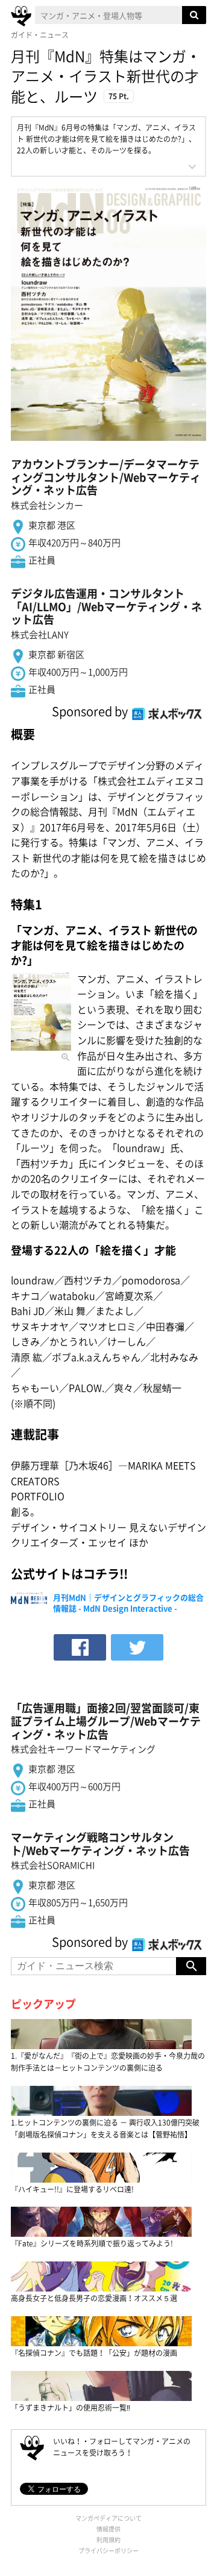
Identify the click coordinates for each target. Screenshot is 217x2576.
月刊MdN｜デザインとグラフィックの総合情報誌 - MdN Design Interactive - (128, 1603)
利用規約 (108, 2540)
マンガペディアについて (108, 2518)
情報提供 (108, 2529)
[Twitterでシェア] (137, 1647)
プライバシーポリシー (108, 2550)
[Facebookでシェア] (80, 1647)
